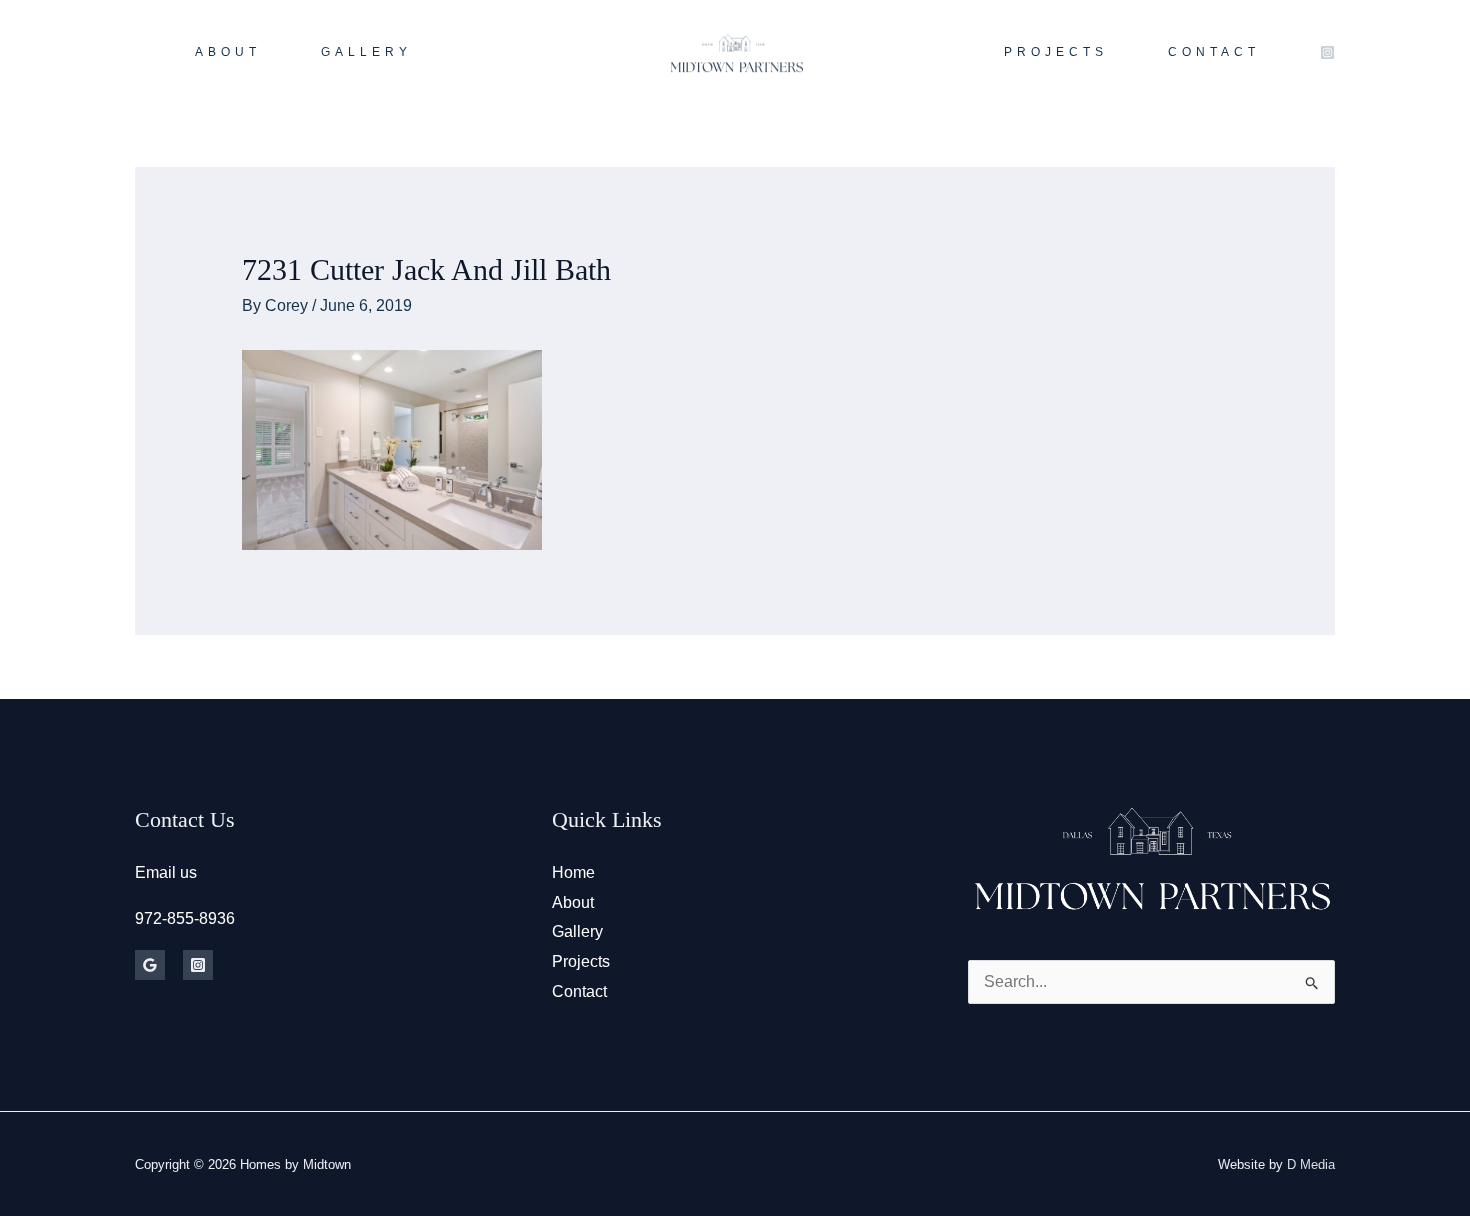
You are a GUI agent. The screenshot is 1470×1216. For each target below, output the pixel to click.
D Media (1311, 1164)
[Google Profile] (150, 965)
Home (573, 872)
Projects (581, 961)
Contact (579, 991)
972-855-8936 (185, 918)
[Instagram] (1327, 52)
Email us (166, 872)
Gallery (577, 931)
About (573, 902)
